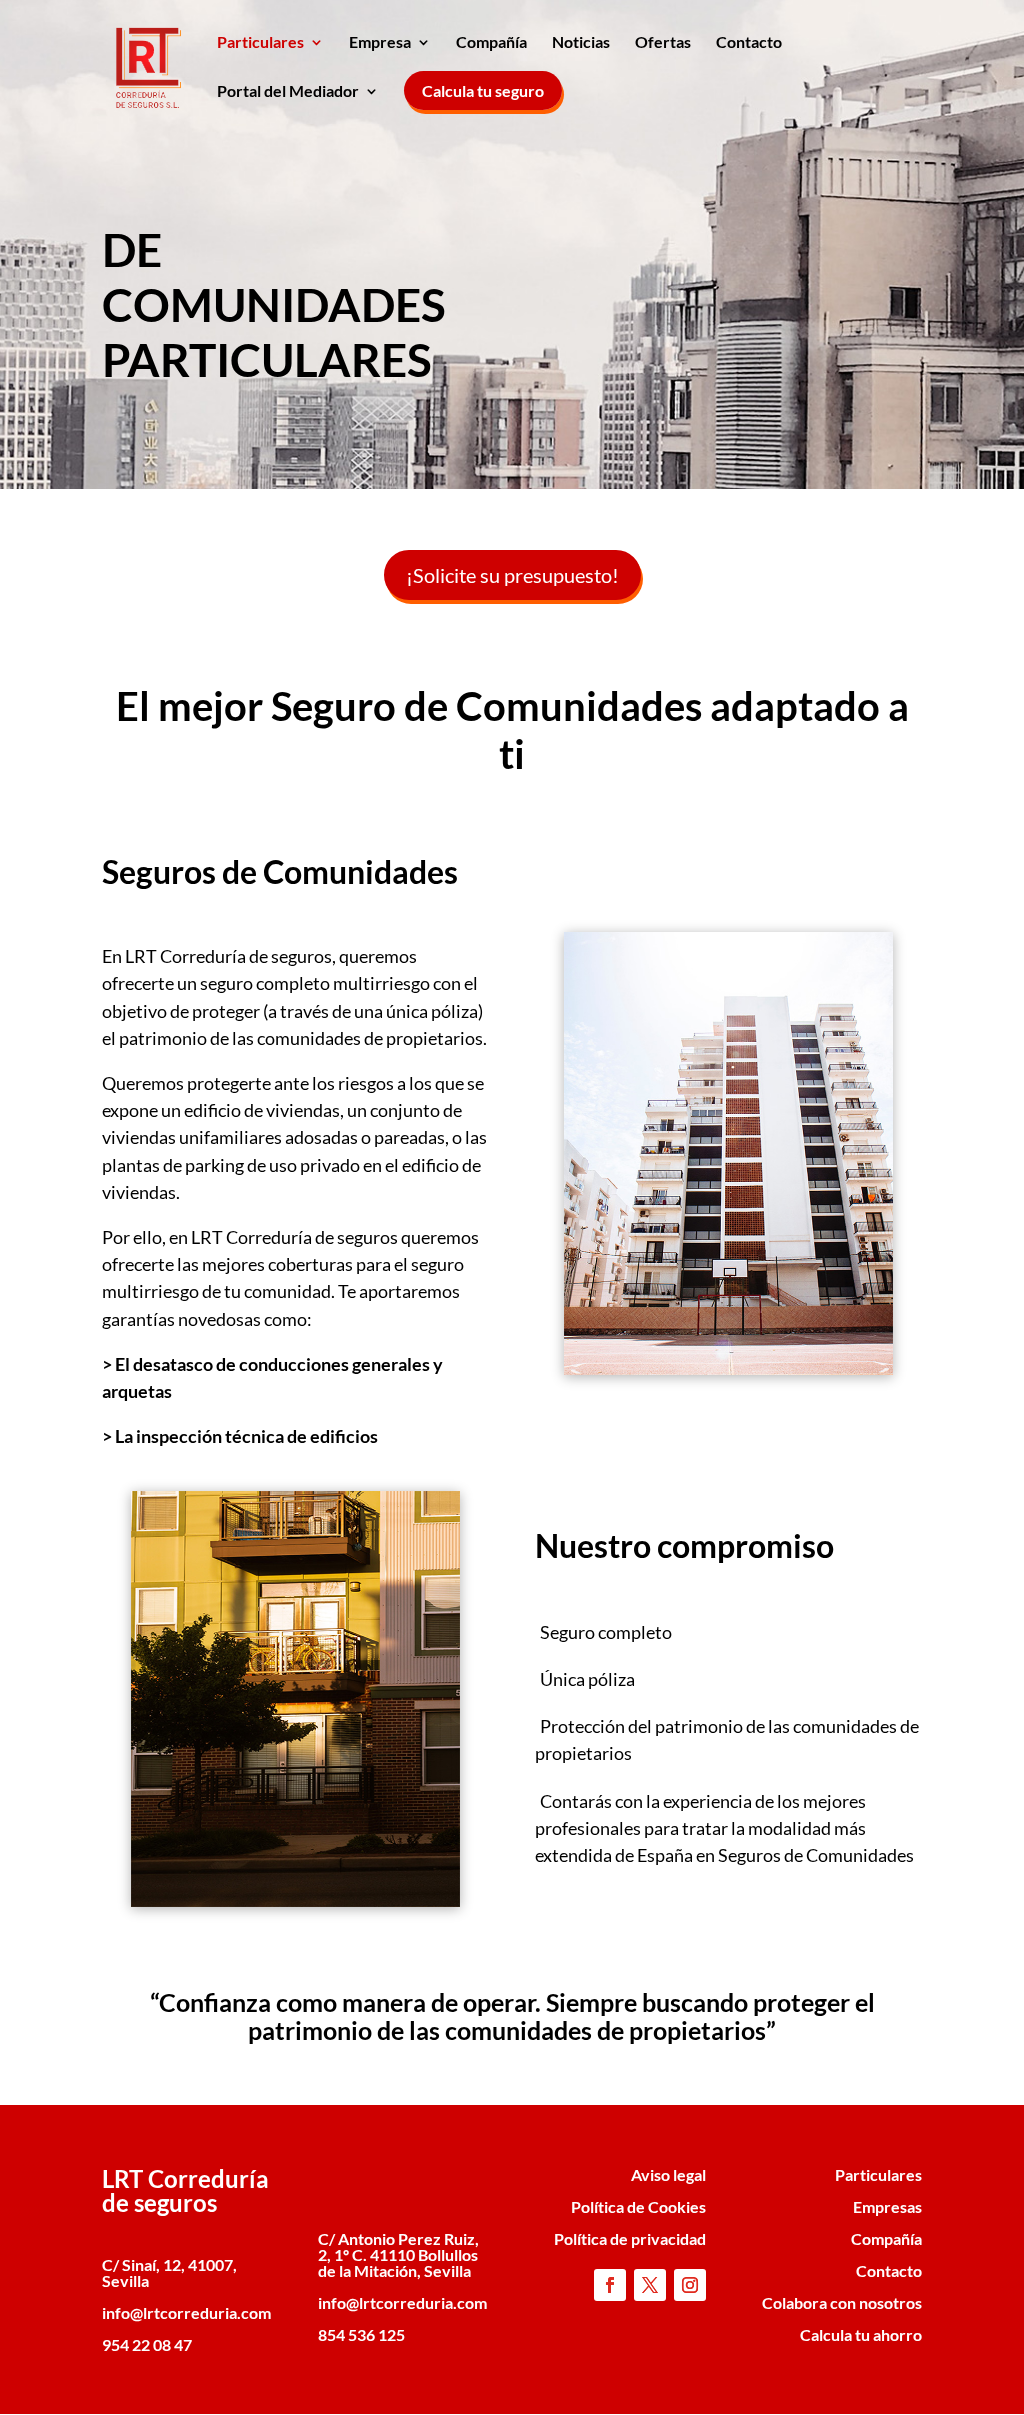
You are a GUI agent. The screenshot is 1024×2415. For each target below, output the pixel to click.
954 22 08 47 (147, 2344)
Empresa (380, 43)
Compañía (491, 43)
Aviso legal (668, 2174)
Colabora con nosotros (842, 2302)
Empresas (887, 2206)
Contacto (749, 43)
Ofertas (663, 43)
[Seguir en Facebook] (610, 2285)
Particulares (260, 43)
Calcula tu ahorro (861, 2334)
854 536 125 (361, 2334)
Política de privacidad (630, 2238)
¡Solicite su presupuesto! (512, 575)
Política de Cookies (638, 2206)
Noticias (581, 43)
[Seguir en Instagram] (690, 2285)
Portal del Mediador (288, 92)
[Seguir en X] (650, 2285)
